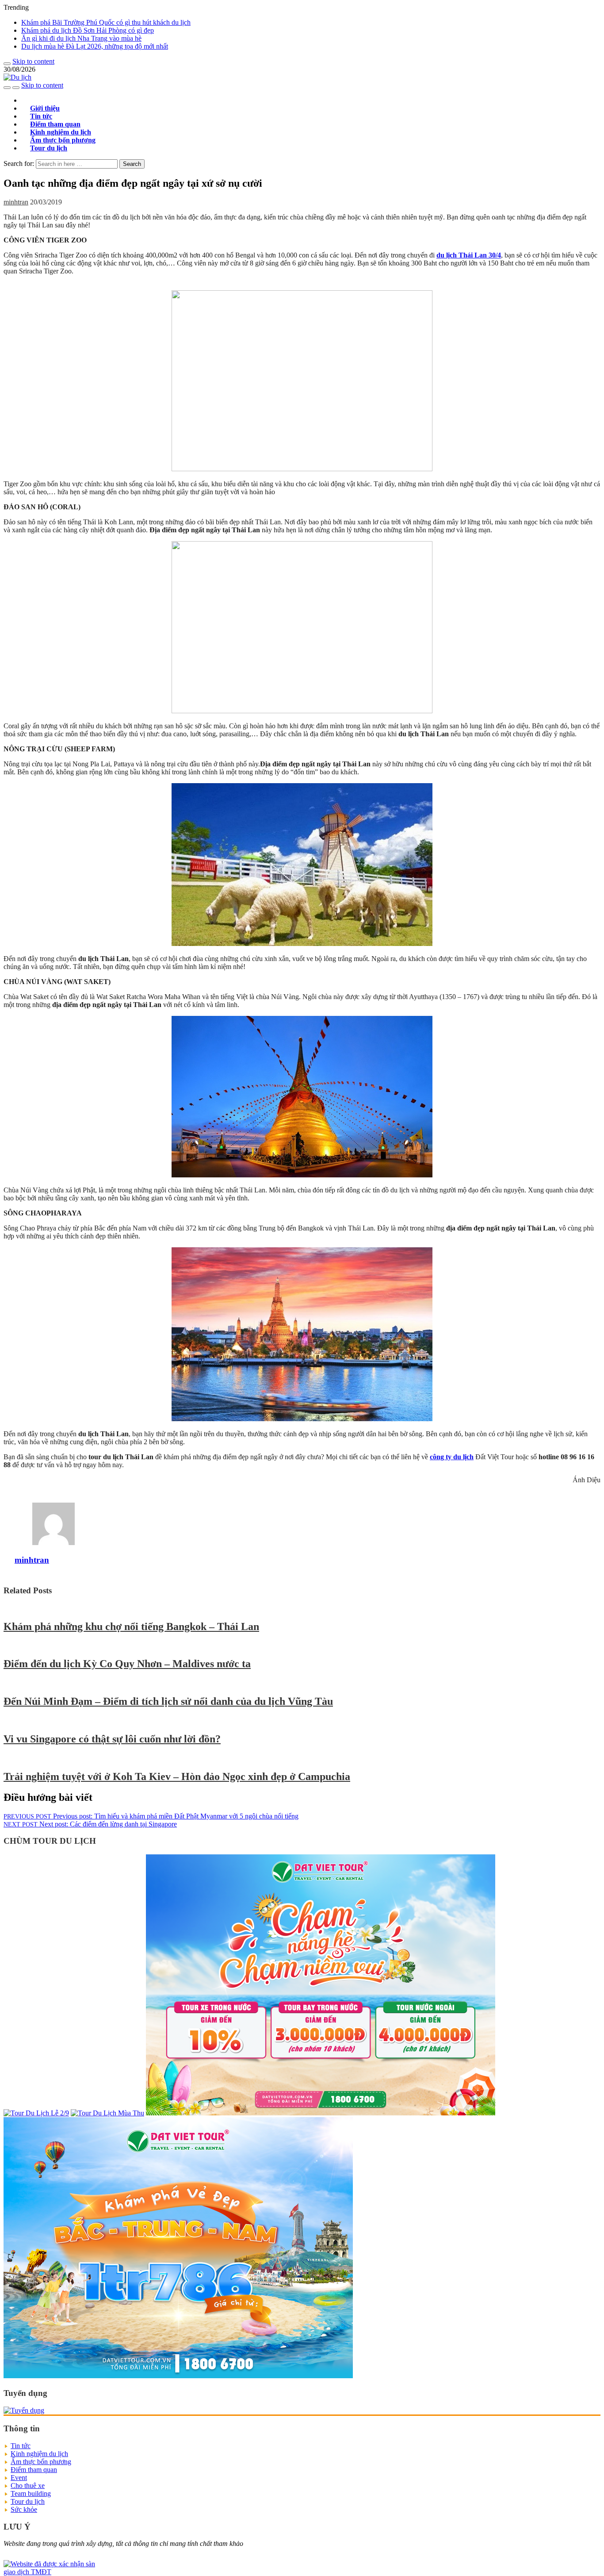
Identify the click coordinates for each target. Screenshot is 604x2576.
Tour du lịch (49, 148)
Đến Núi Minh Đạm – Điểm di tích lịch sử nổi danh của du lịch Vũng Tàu (168, 1701)
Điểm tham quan (34, 2470)
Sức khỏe (24, 2509)
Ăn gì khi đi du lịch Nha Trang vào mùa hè (81, 38)
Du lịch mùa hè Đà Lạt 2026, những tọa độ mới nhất (95, 46)
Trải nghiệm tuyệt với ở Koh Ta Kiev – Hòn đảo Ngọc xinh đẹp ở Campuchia (177, 1776)
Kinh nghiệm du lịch (39, 2454)
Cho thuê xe (28, 2486)
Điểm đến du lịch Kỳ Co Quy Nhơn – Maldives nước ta (127, 1664)
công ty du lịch (452, 1457)
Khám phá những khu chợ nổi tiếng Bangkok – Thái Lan (131, 1626)
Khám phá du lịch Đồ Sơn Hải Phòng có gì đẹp (88, 30)
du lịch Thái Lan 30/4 (469, 255)
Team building (31, 2493)
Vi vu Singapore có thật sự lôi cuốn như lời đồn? (112, 1739)
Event (19, 2478)
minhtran (16, 202)
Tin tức (21, 2446)
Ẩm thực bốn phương (41, 2462)
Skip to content (33, 61)
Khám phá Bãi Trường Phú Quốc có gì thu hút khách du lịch (106, 22)
